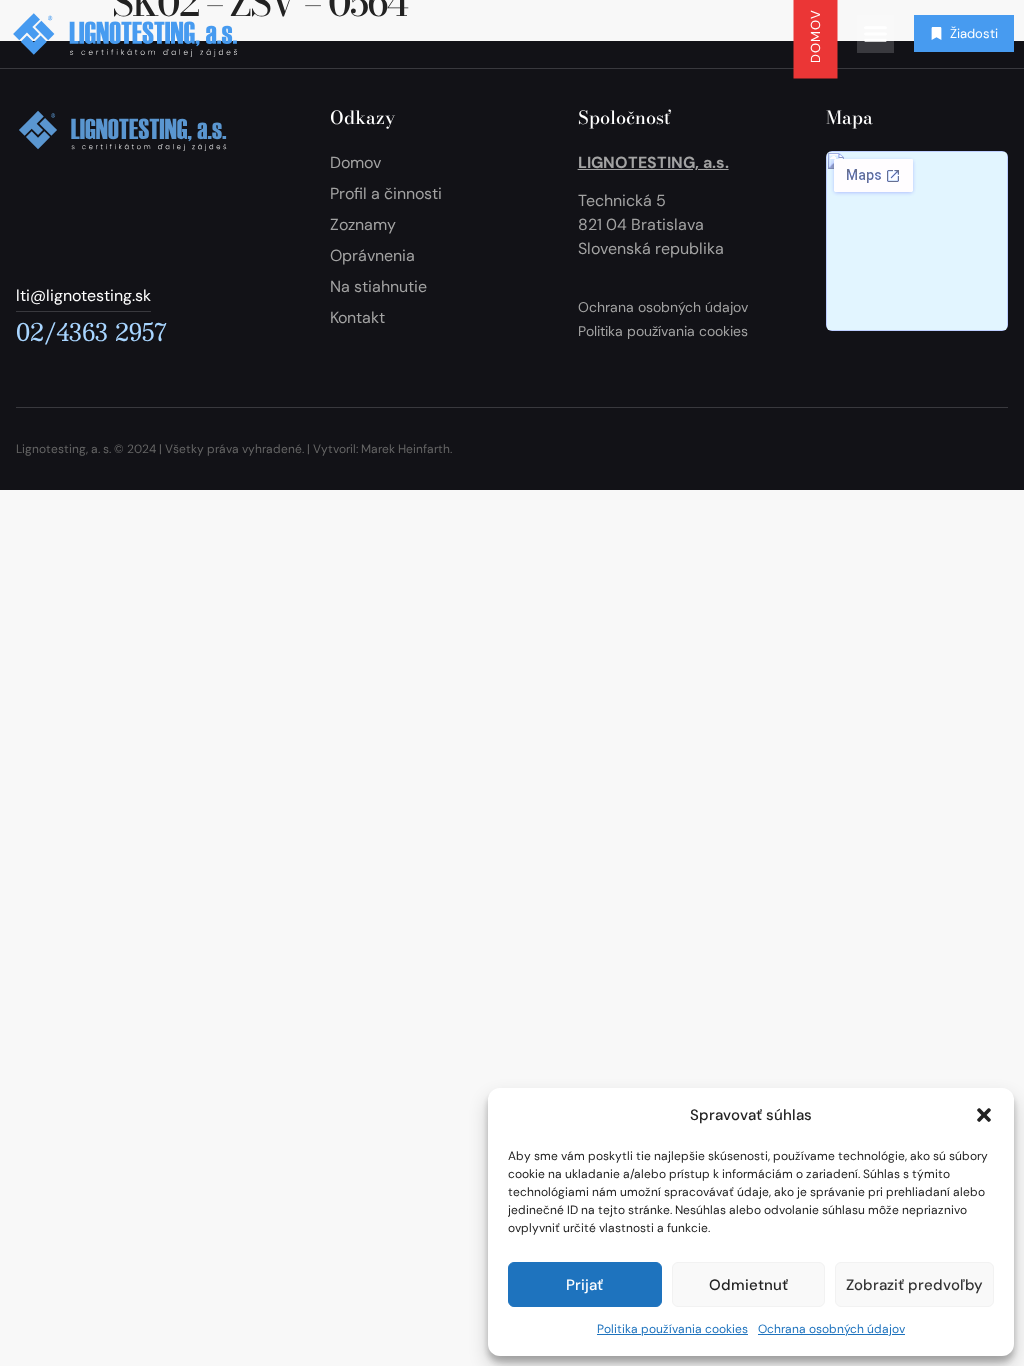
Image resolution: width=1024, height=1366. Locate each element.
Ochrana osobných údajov (831, 1329)
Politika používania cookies (672, 1329)
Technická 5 (622, 200)
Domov (814, 35)
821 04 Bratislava (641, 224)
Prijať (584, 1285)
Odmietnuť (748, 1285)
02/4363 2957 (91, 331)
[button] (984, 1115)
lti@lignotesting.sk (83, 295)
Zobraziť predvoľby (914, 1285)
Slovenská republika (651, 248)
